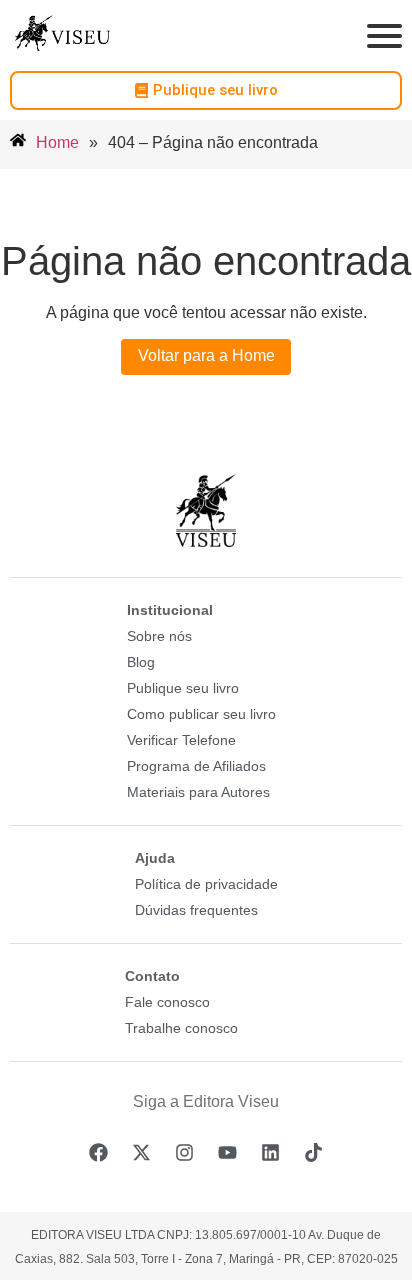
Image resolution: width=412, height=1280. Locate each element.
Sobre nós (159, 636)
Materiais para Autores (198, 792)
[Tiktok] (314, 1152)
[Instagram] (185, 1152)
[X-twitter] (142, 1152)
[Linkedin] (271, 1152)
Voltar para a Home (206, 355)
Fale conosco (167, 1002)
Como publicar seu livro (201, 714)
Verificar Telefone (181, 740)
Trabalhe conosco (181, 1028)
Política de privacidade (206, 884)
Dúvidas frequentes (196, 910)
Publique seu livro (183, 688)
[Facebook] (99, 1152)
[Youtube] (228, 1152)
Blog (141, 662)
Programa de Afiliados (196, 766)
